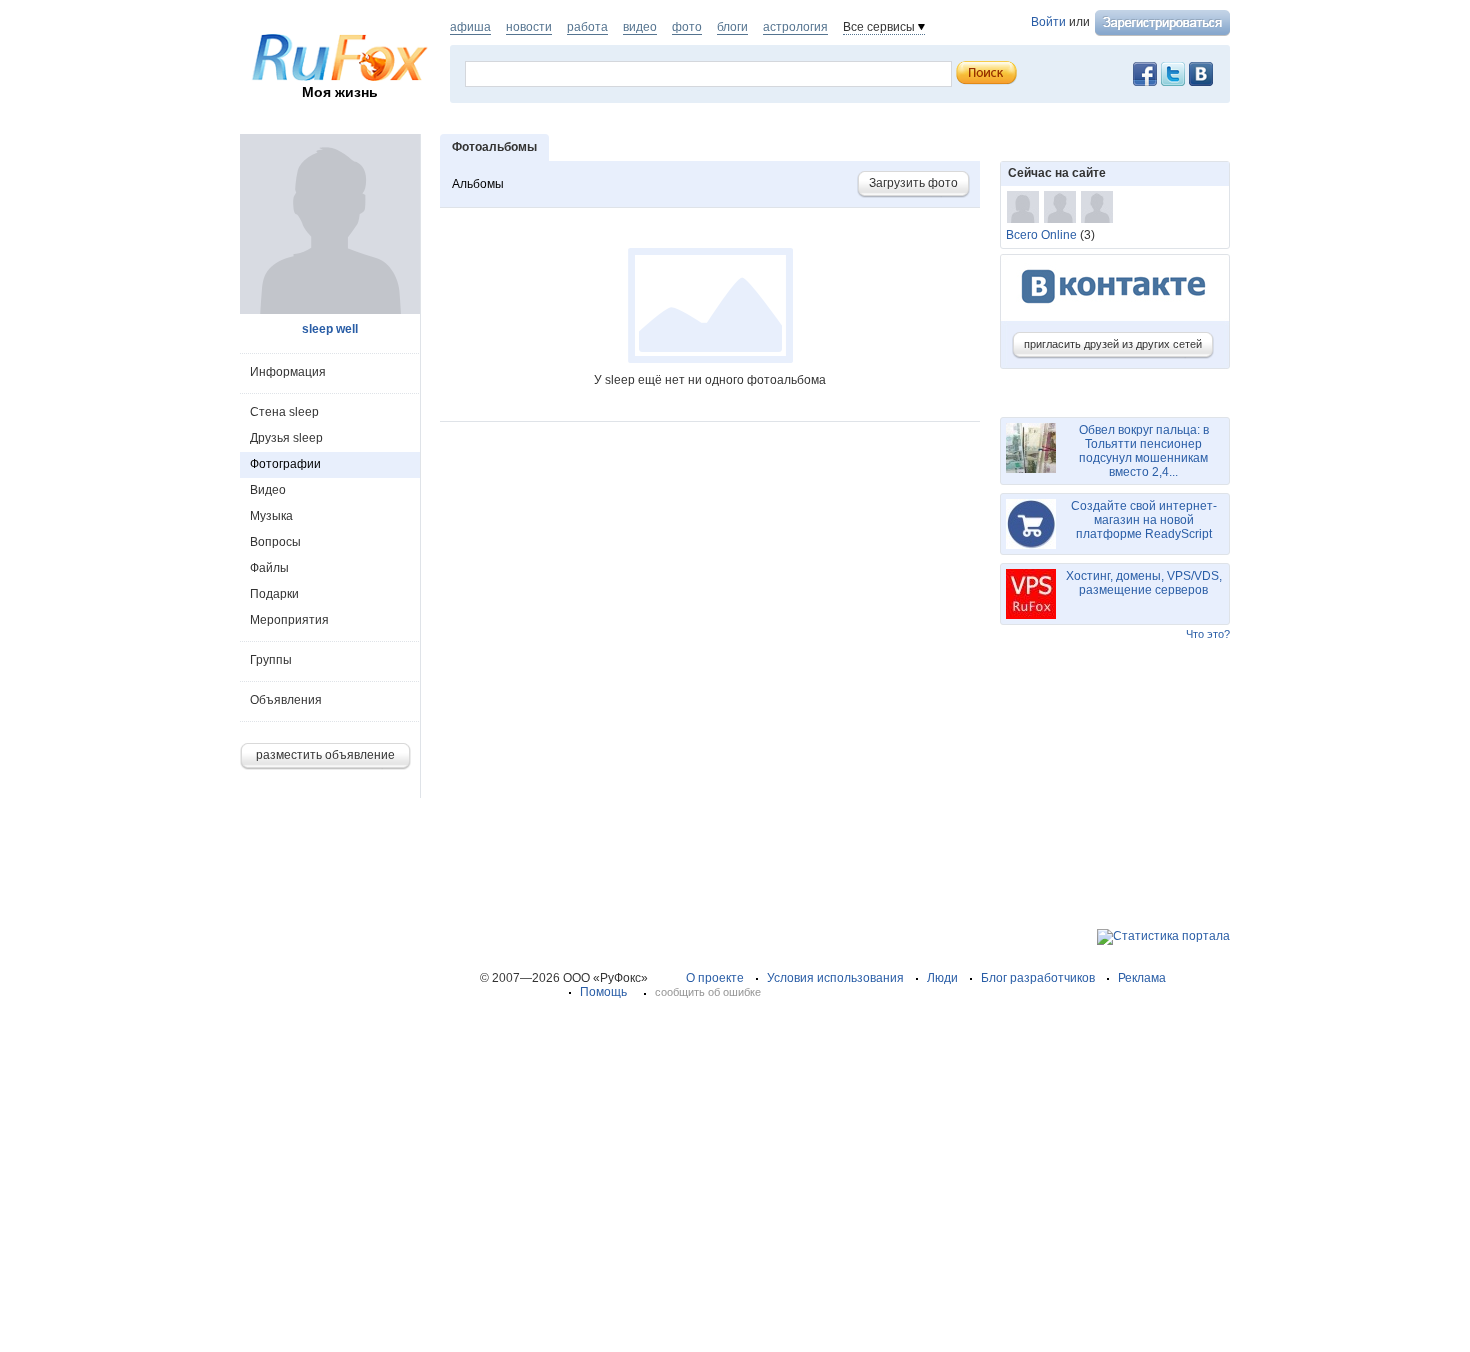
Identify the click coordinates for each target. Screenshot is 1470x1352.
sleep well (330, 329)
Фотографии (285, 464)
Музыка (271, 516)
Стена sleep (284, 412)
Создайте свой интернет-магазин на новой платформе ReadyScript (1144, 520)
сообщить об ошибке (708, 992)
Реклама (1142, 978)
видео (640, 27)
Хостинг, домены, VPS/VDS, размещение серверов (1144, 583)
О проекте (715, 978)
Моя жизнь (340, 92)
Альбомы (478, 184)
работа (587, 27)
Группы (271, 660)
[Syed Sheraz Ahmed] (1060, 207)
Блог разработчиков (1038, 978)
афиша (470, 27)
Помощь (603, 992)
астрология (795, 27)
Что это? (1208, 634)
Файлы (269, 568)
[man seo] (1097, 207)
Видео (268, 490)
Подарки (274, 594)
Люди (942, 978)
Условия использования (835, 978)
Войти (1048, 22)
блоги (732, 27)
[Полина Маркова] (1023, 207)
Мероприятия (289, 620)
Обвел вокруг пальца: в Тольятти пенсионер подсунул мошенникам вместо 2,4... (1144, 451)
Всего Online (1041, 235)
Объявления (286, 700)
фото (687, 27)
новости (529, 27)
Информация (288, 372)
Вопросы (275, 542)
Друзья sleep (286, 438)
